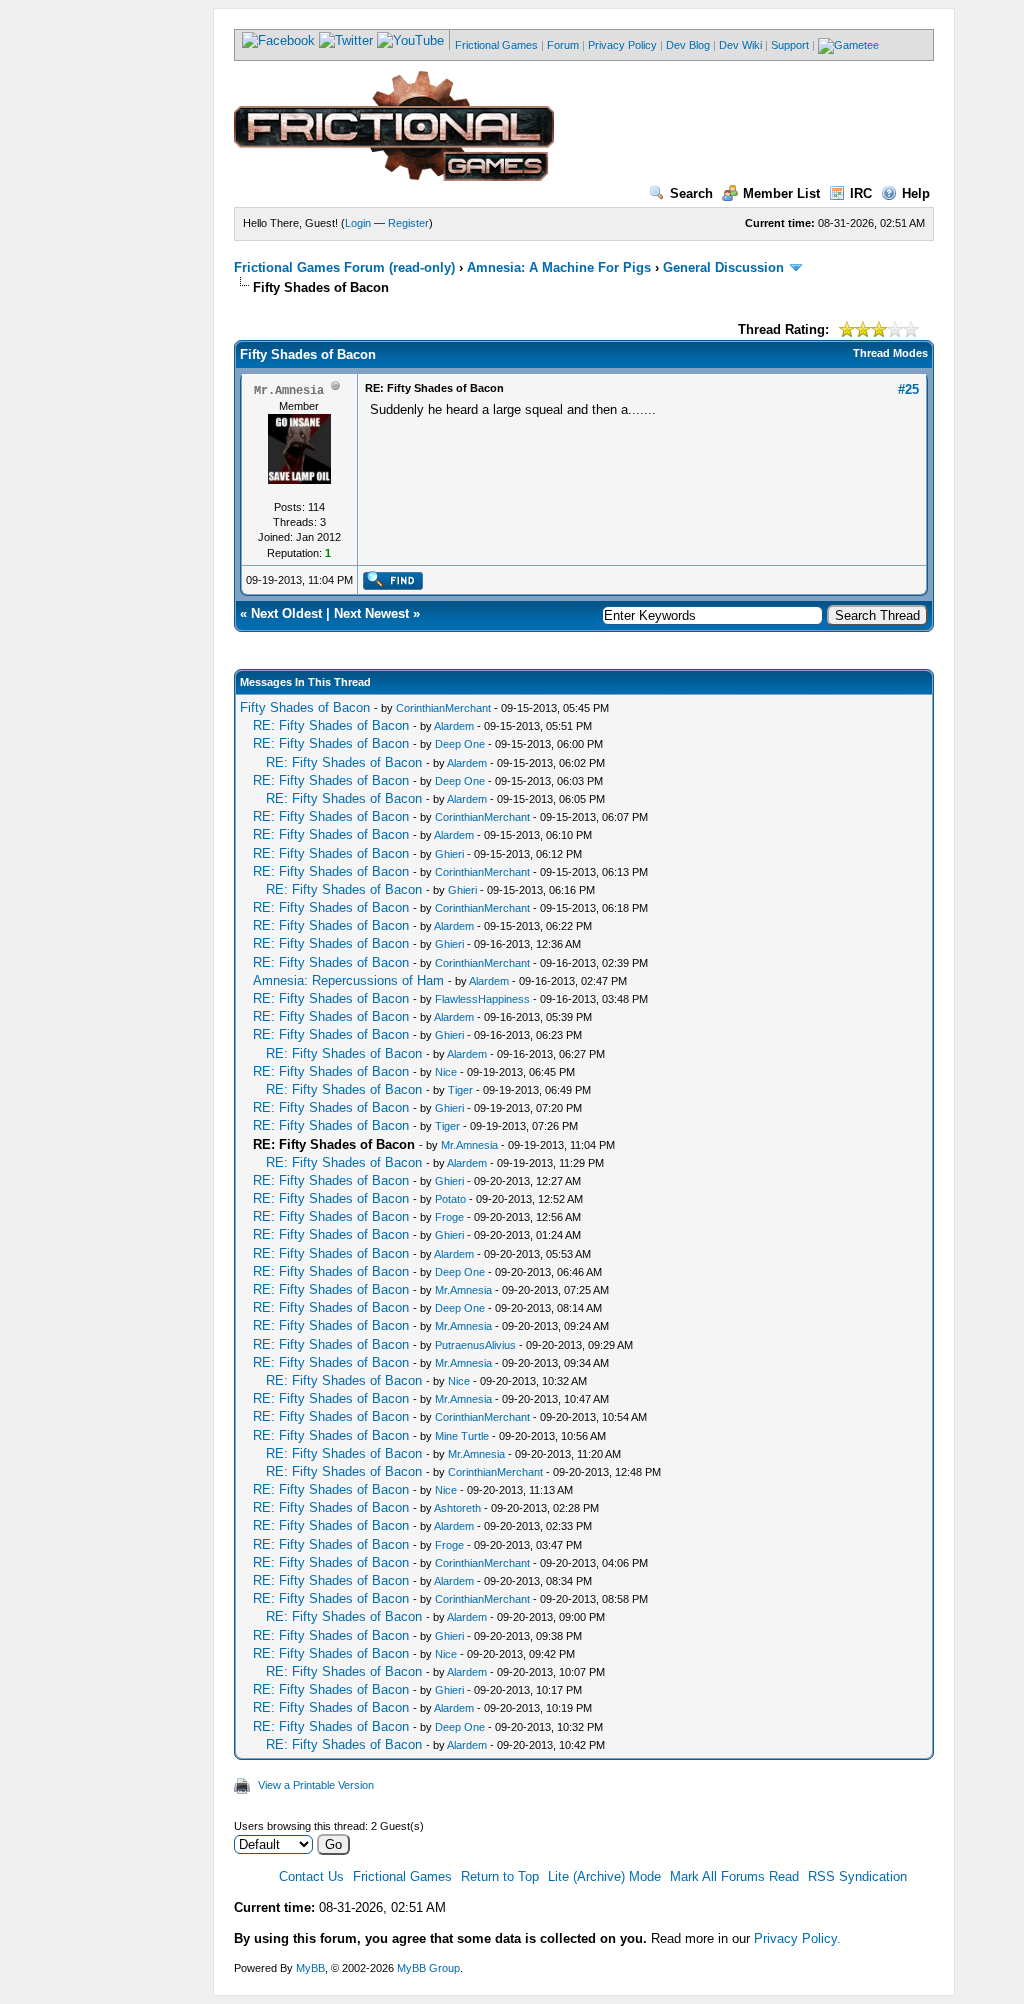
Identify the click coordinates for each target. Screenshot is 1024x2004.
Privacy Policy (622, 45)
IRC (861, 193)
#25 (908, 389)
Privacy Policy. (797, 1938)
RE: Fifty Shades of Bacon (331, 725)
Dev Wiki (740, 45)
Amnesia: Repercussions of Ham (348, 980)
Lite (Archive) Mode (604, 1876)
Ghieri (449, 854)
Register (408, 223)
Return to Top (500, 1876)
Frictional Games (496, 45)
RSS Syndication (857, 1876)
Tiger (460, 1090)
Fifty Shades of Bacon (305, 707)
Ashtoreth (457, 1508)
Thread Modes (890, 353)
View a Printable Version (316, 1785)
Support (790, 45)
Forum (563, 45)
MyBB (310, 1968)
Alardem (454, 726)
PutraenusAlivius (475, 1345)
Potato (450, 1199)
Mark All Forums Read (734, 1876)
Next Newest (371, 613)
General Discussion (723, 267)
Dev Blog (688, 45)
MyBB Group (428, 1968)
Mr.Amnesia (469, 1145)
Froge (449, 1217)
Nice (446, 1072)
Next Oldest (286, 613)
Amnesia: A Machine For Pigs (559, 267)
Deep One (460, 744)
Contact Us (311, 1876)
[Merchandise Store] (848, 45)
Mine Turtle (462, 1436)
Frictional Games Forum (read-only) (344, 267)
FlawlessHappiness (482, 999)
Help (916, 193)
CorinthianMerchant (443, 708)
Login (358, 223)
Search (691, 193)
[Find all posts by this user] (392, 586)
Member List (781, 193)
